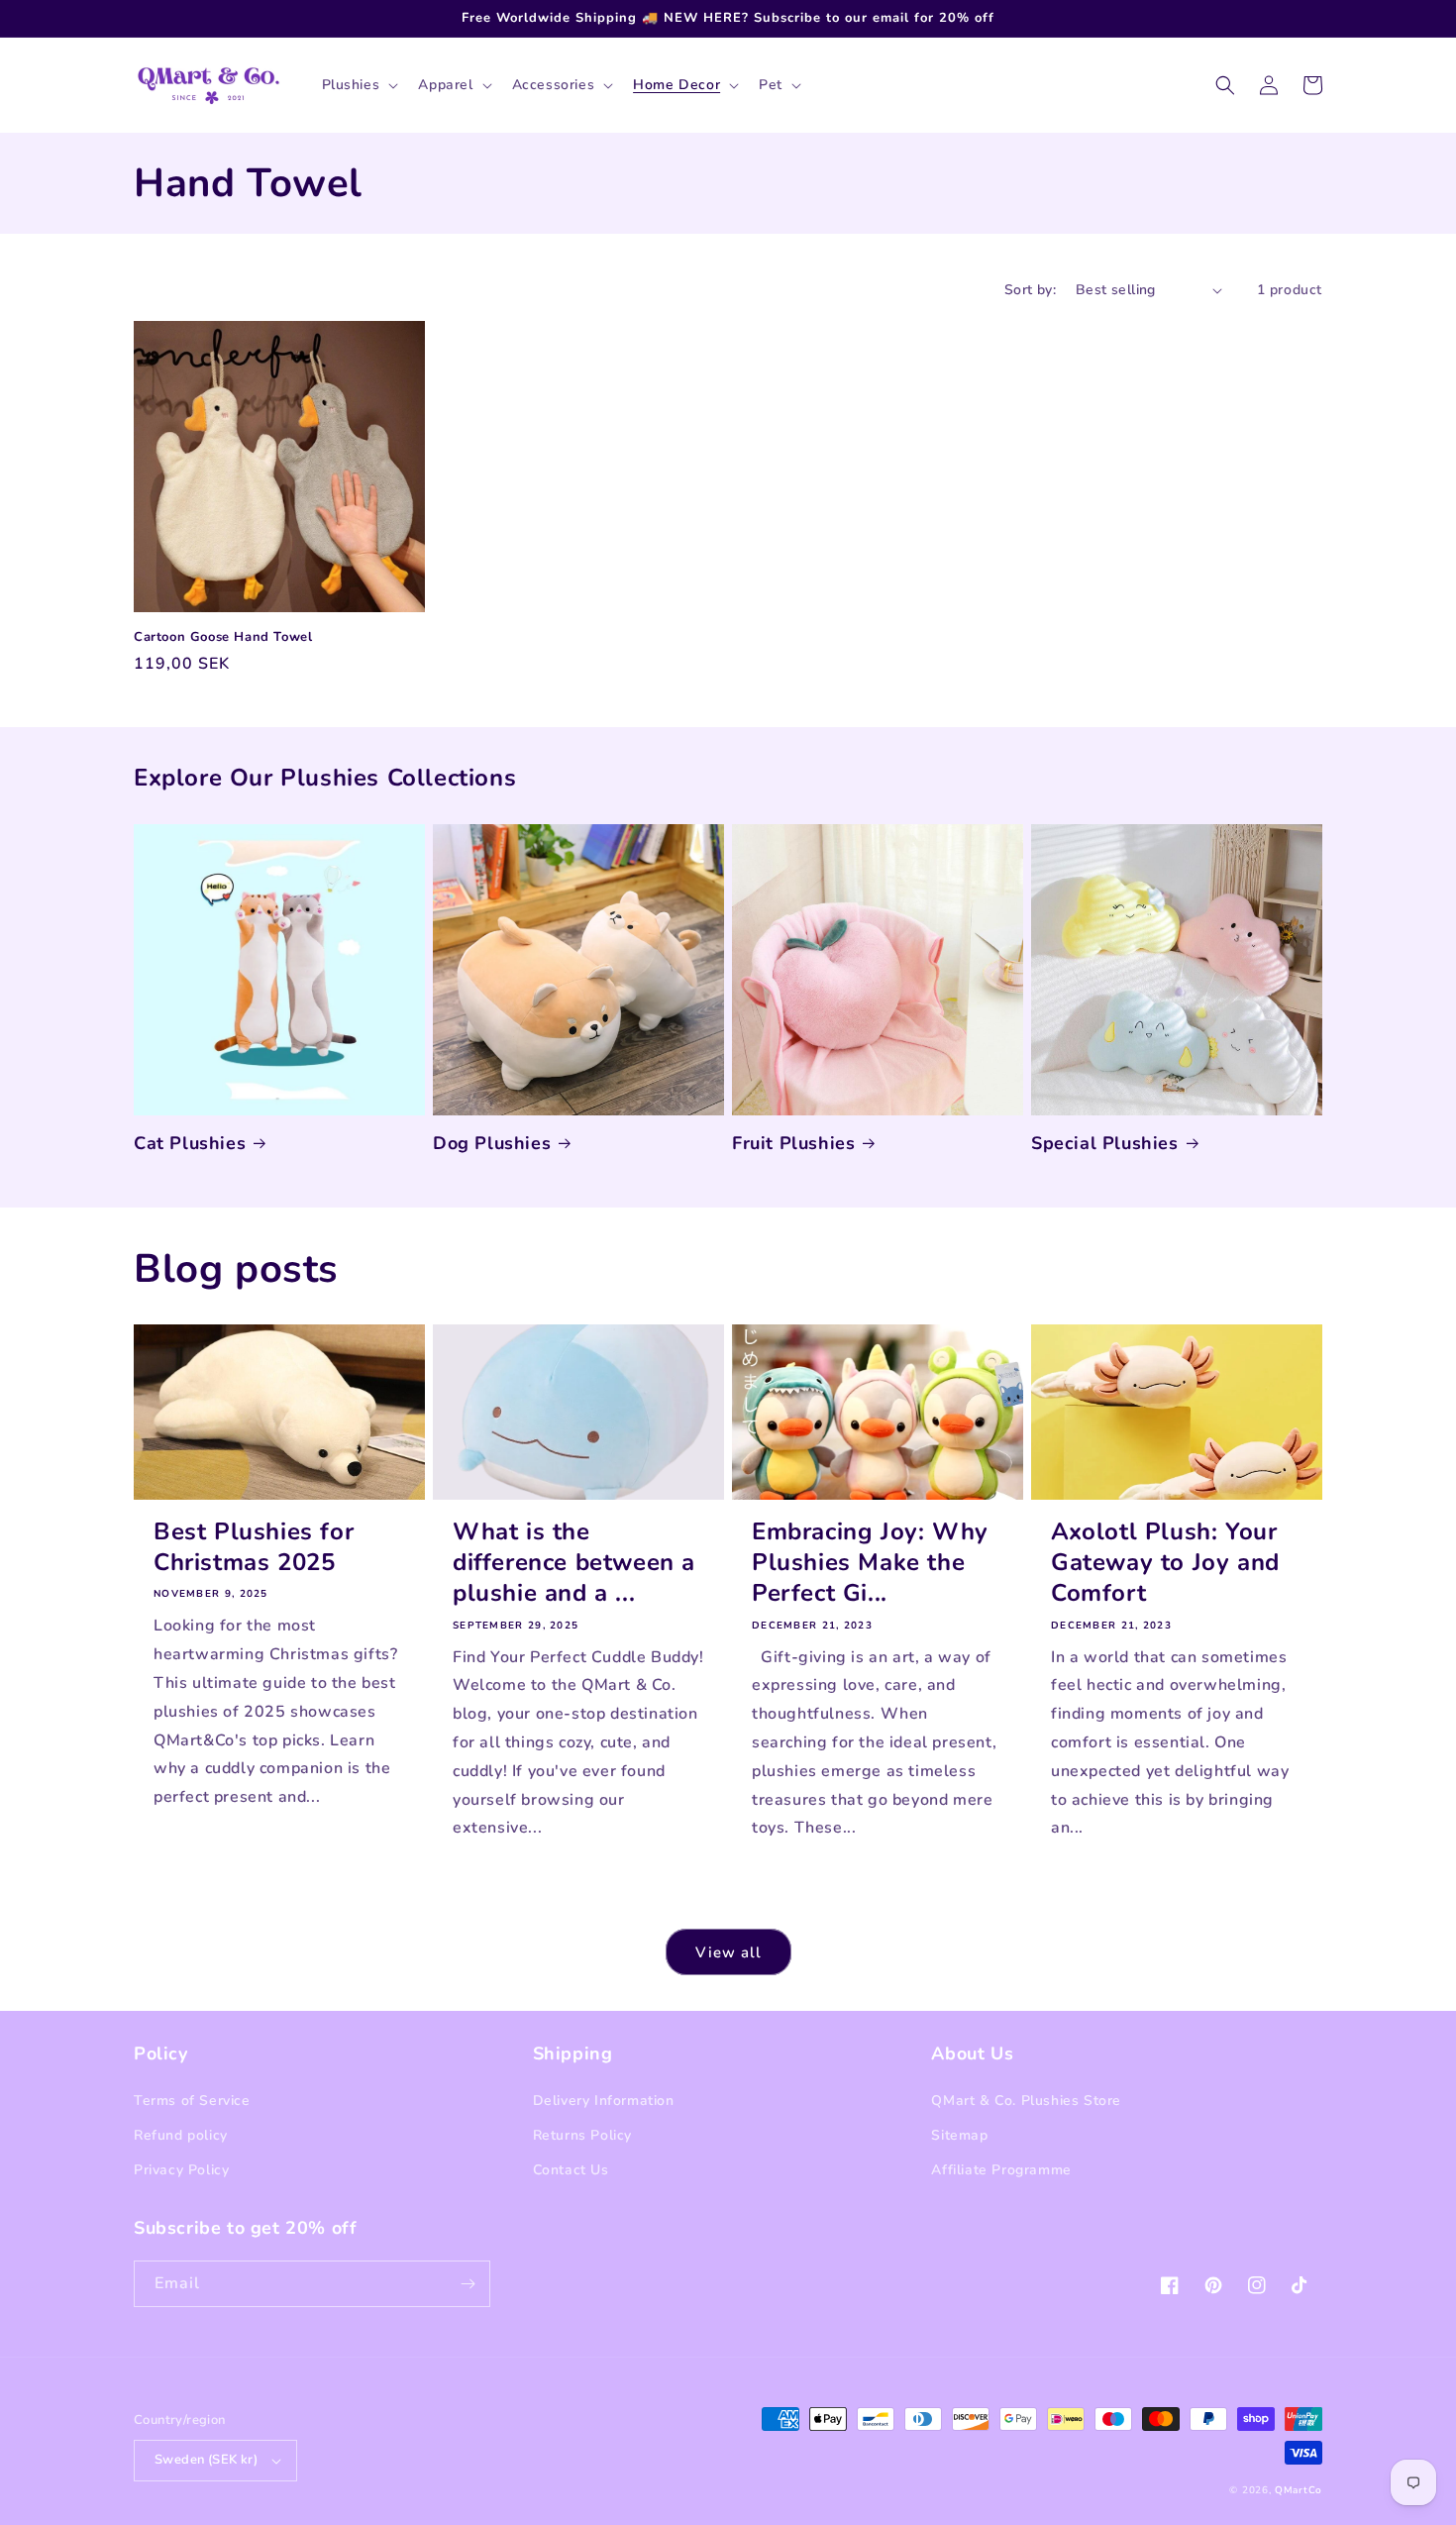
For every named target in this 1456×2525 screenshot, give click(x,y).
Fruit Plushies (793, 1144)
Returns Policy (582, 2135)
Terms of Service (192, 2101)
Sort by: (1030, 290)
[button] (359, 85)
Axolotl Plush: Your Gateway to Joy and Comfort (1165, 1563)
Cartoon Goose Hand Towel (223, 637)
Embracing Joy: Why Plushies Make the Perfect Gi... (870, 1563)
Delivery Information (604, 2101)
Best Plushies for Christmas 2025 (254, 1547)
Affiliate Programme (1001, 2170)
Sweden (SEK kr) (206, 2460)
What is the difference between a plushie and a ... (574, 1563)
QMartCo (1299, 2490)
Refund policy (181, 2135)
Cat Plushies (190, 1144)
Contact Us (571, 2170)
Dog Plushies (492, 1144)
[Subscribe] (468, 2284)
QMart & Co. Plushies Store (1026, 2101)
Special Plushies (1105, 1144)
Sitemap (959, 2135)
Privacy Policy (181, 2170)
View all (728, 1952)
